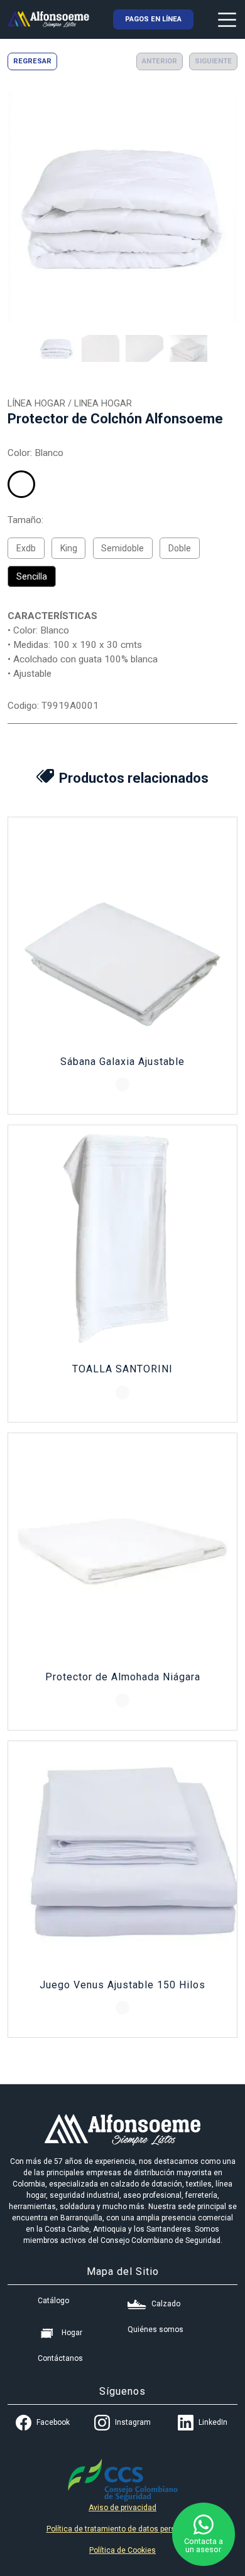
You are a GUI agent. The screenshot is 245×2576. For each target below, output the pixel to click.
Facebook (53, 2422)
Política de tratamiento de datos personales (123, 2529)
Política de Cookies (122, 2550)
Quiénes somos (155, 2330)
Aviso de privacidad (122, 2508)
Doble (180, 548)
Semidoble (122, 548)
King (69, 548)
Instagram (133, 2422)
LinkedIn (213, 2422)
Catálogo (53, 2301)
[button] (57, 348)
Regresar (32, 61)
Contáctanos (60, 2358)
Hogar (72, 2333)
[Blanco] (21, 484)
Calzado (166, 2304)
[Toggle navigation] (227, 19)
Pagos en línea (153, 19)
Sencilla (32, 576)
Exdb (26, 548)
